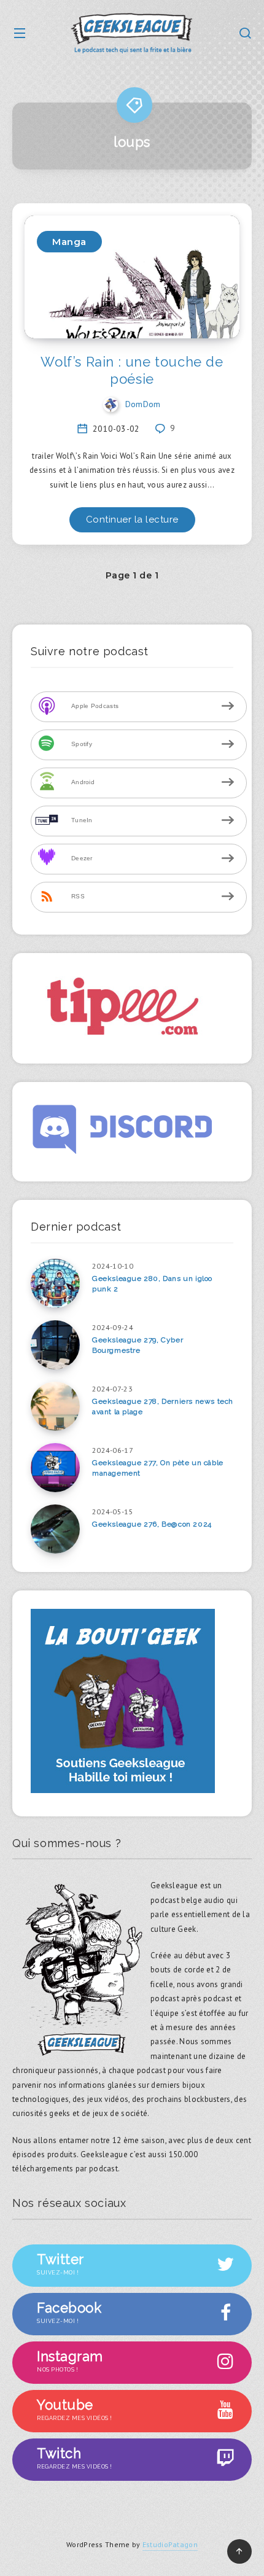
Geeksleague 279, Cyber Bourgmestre (138, 1345)
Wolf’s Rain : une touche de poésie (132, 370)
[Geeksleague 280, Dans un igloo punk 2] (55, 1283)
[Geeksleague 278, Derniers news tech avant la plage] (55, 1406)
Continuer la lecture (132, 519)
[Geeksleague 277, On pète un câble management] (55, 1468)
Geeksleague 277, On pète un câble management (158, 1468)
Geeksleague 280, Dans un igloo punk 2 (152, 1284)
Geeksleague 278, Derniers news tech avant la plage (163, 1407)
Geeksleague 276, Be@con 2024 (152, 1524)
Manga (69, 242)
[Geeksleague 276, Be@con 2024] (55, 1529)
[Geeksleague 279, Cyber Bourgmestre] (55, 1345)
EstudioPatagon (170, 2544)
